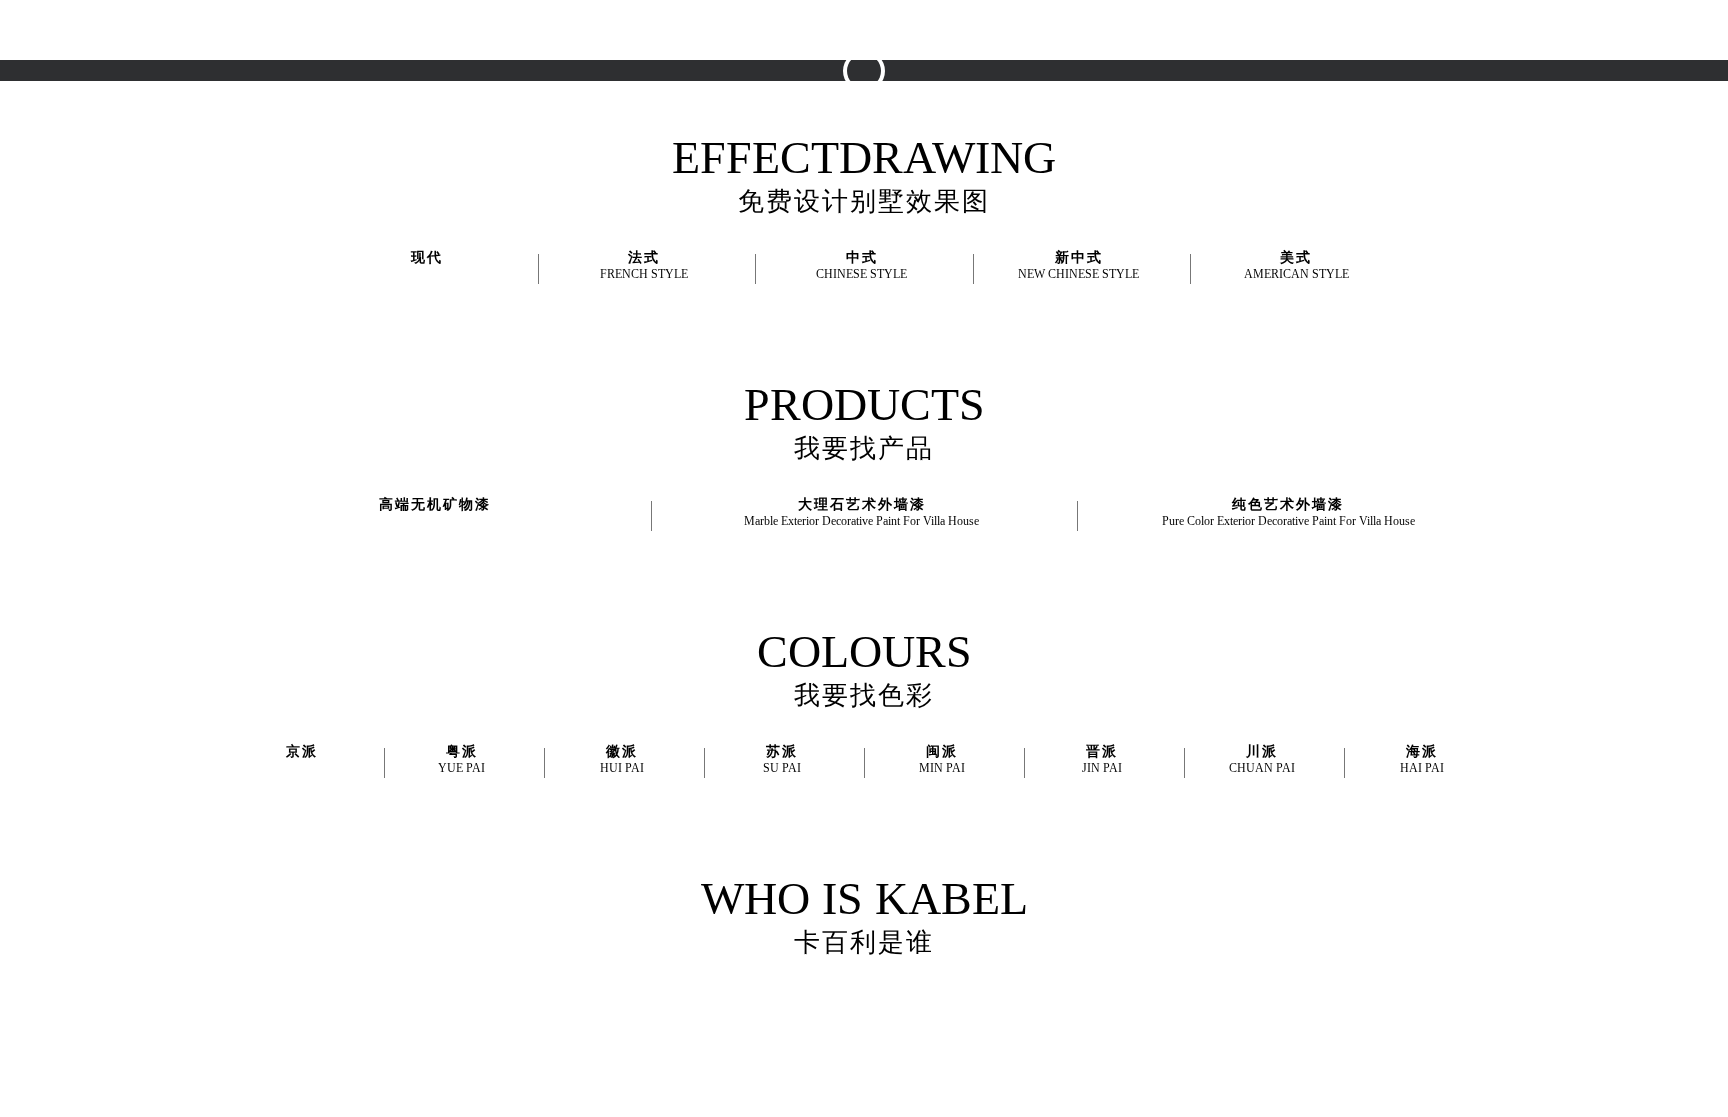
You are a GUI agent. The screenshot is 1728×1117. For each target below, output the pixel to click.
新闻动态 (1117, 29)
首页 (692, 29)
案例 (1044, 29)
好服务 (978, 29)
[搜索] (1612, 30)
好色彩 (832, 29)
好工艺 (905, 29)
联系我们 (1205, 29)
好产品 (758, 29)
